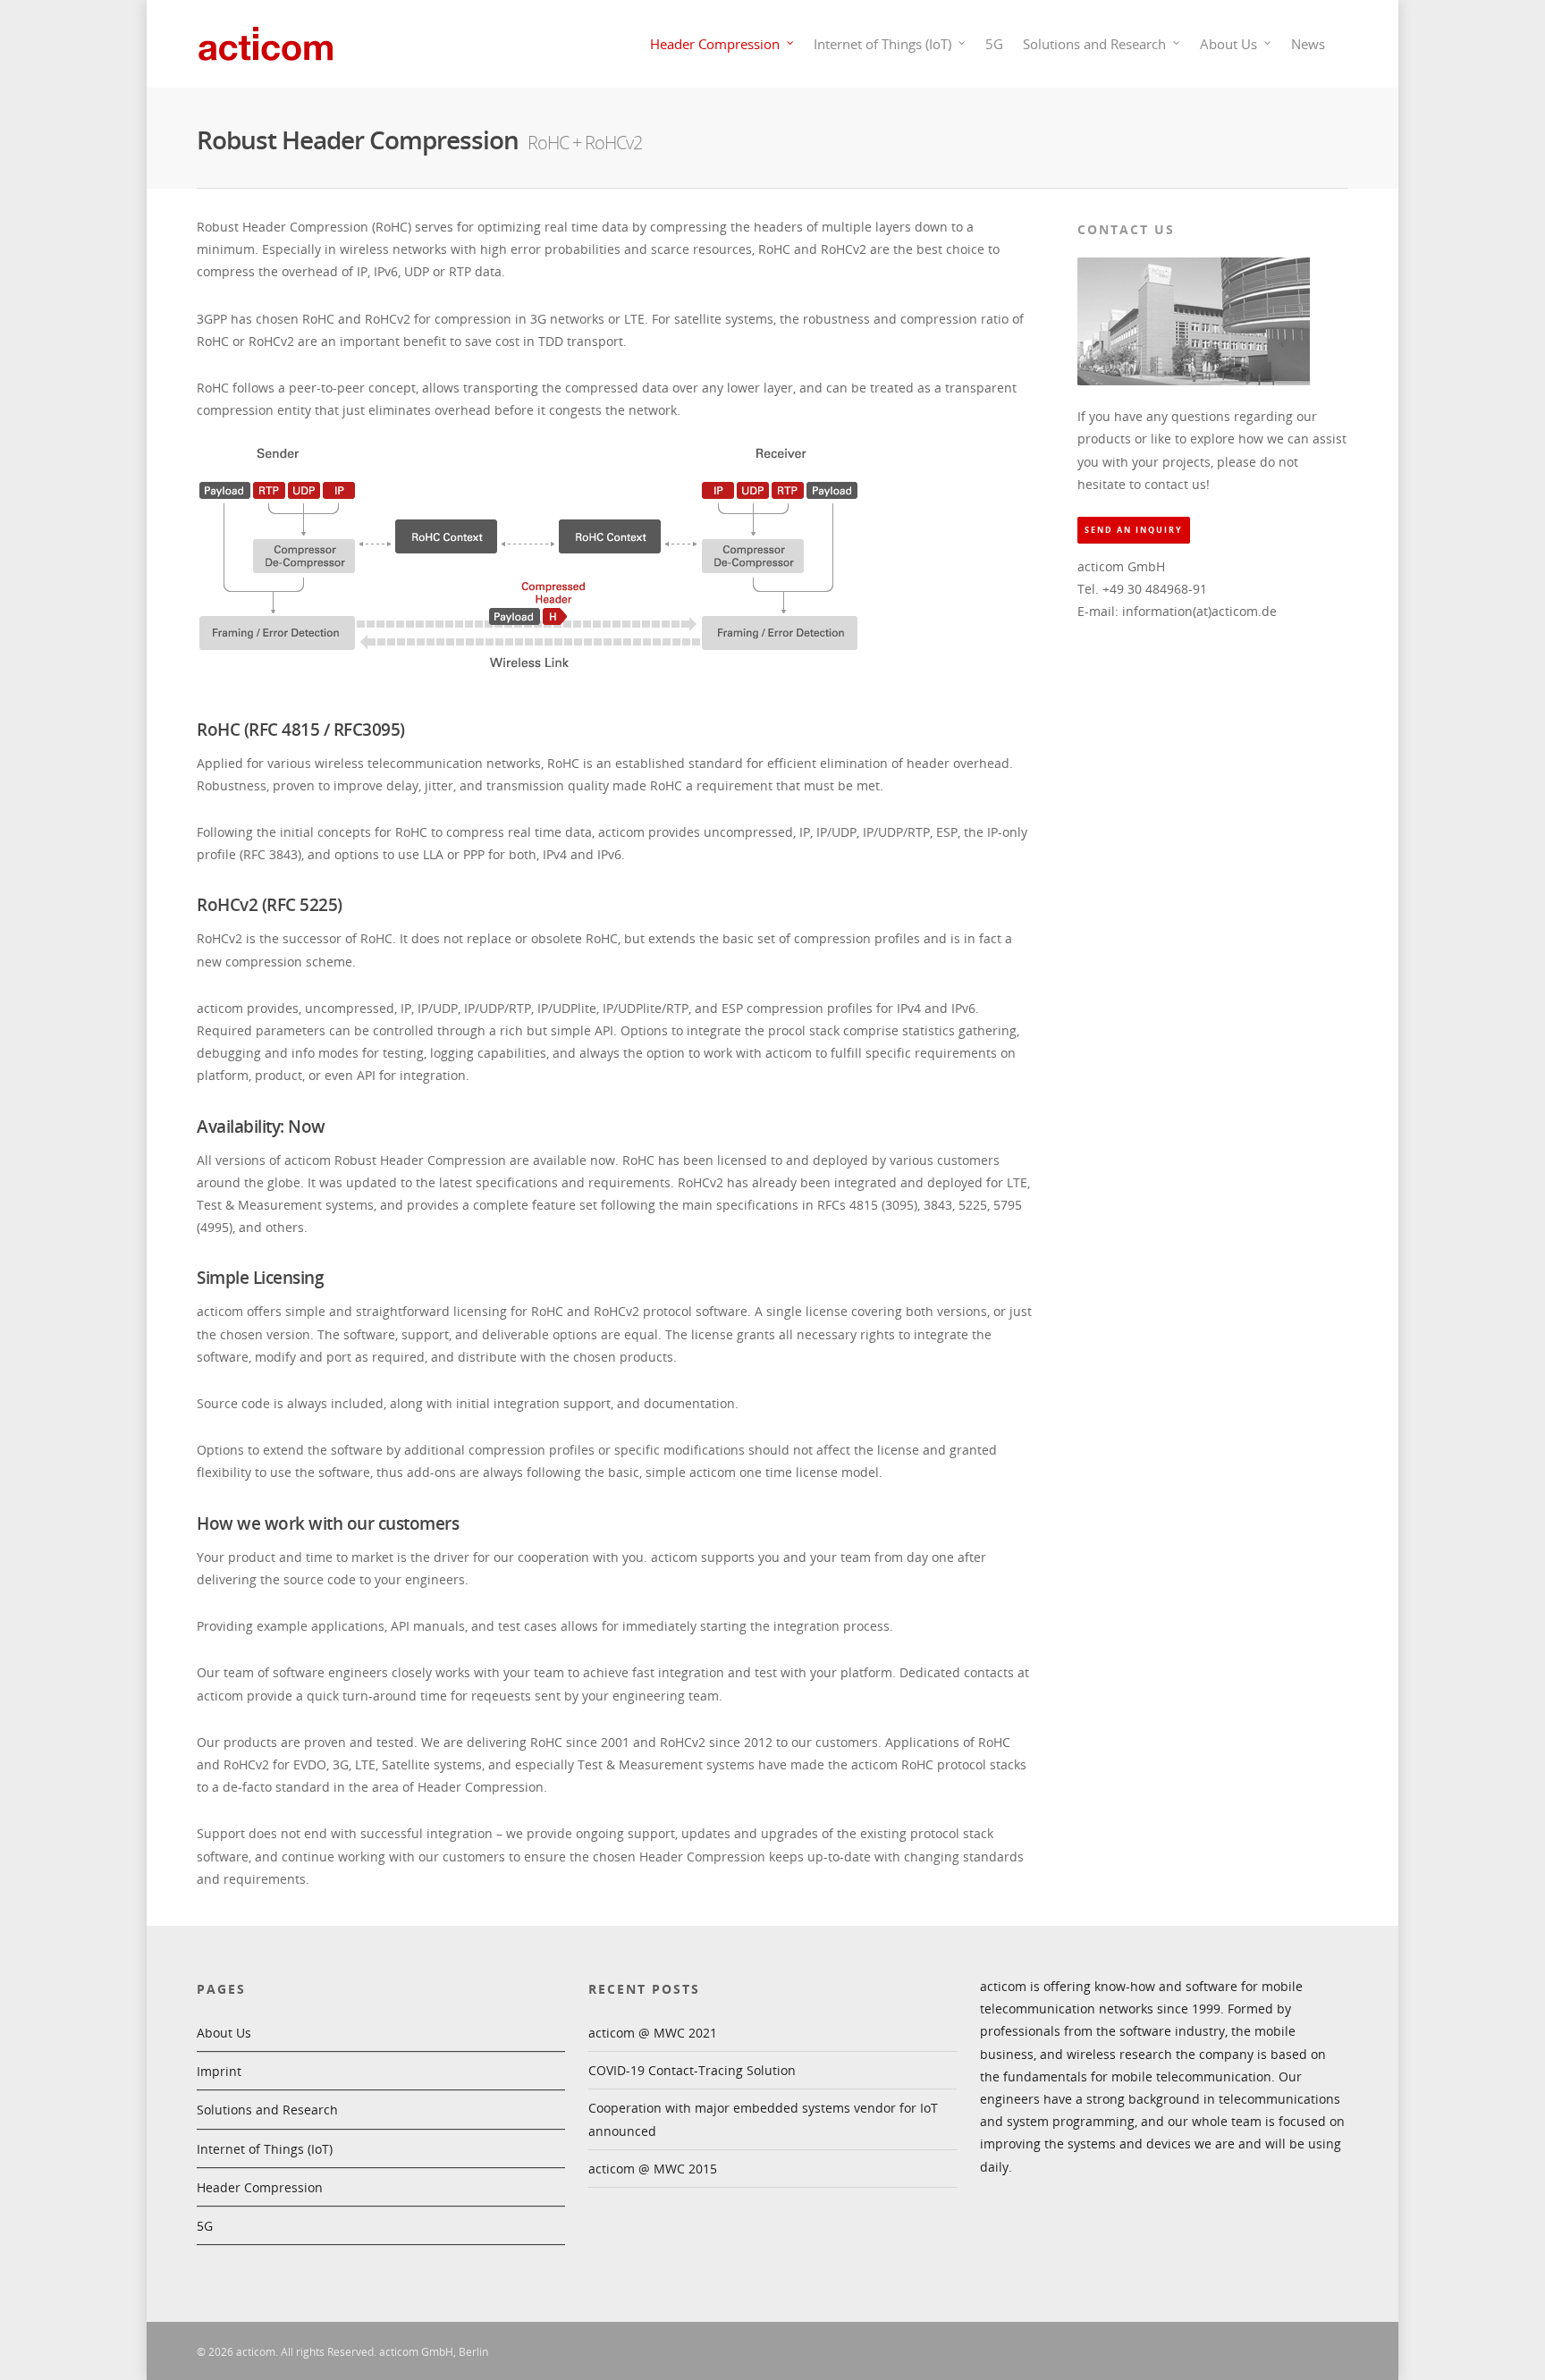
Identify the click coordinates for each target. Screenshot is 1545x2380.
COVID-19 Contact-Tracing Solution (692, 2070)
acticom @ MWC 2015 (653, 2169)
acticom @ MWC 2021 (653, 2033)
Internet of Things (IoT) (882, 44)
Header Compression (715, 44)
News (1308, 44)
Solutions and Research (1094, 44)
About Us (1228, 44)
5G (994, 44)
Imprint (219, 2071)
